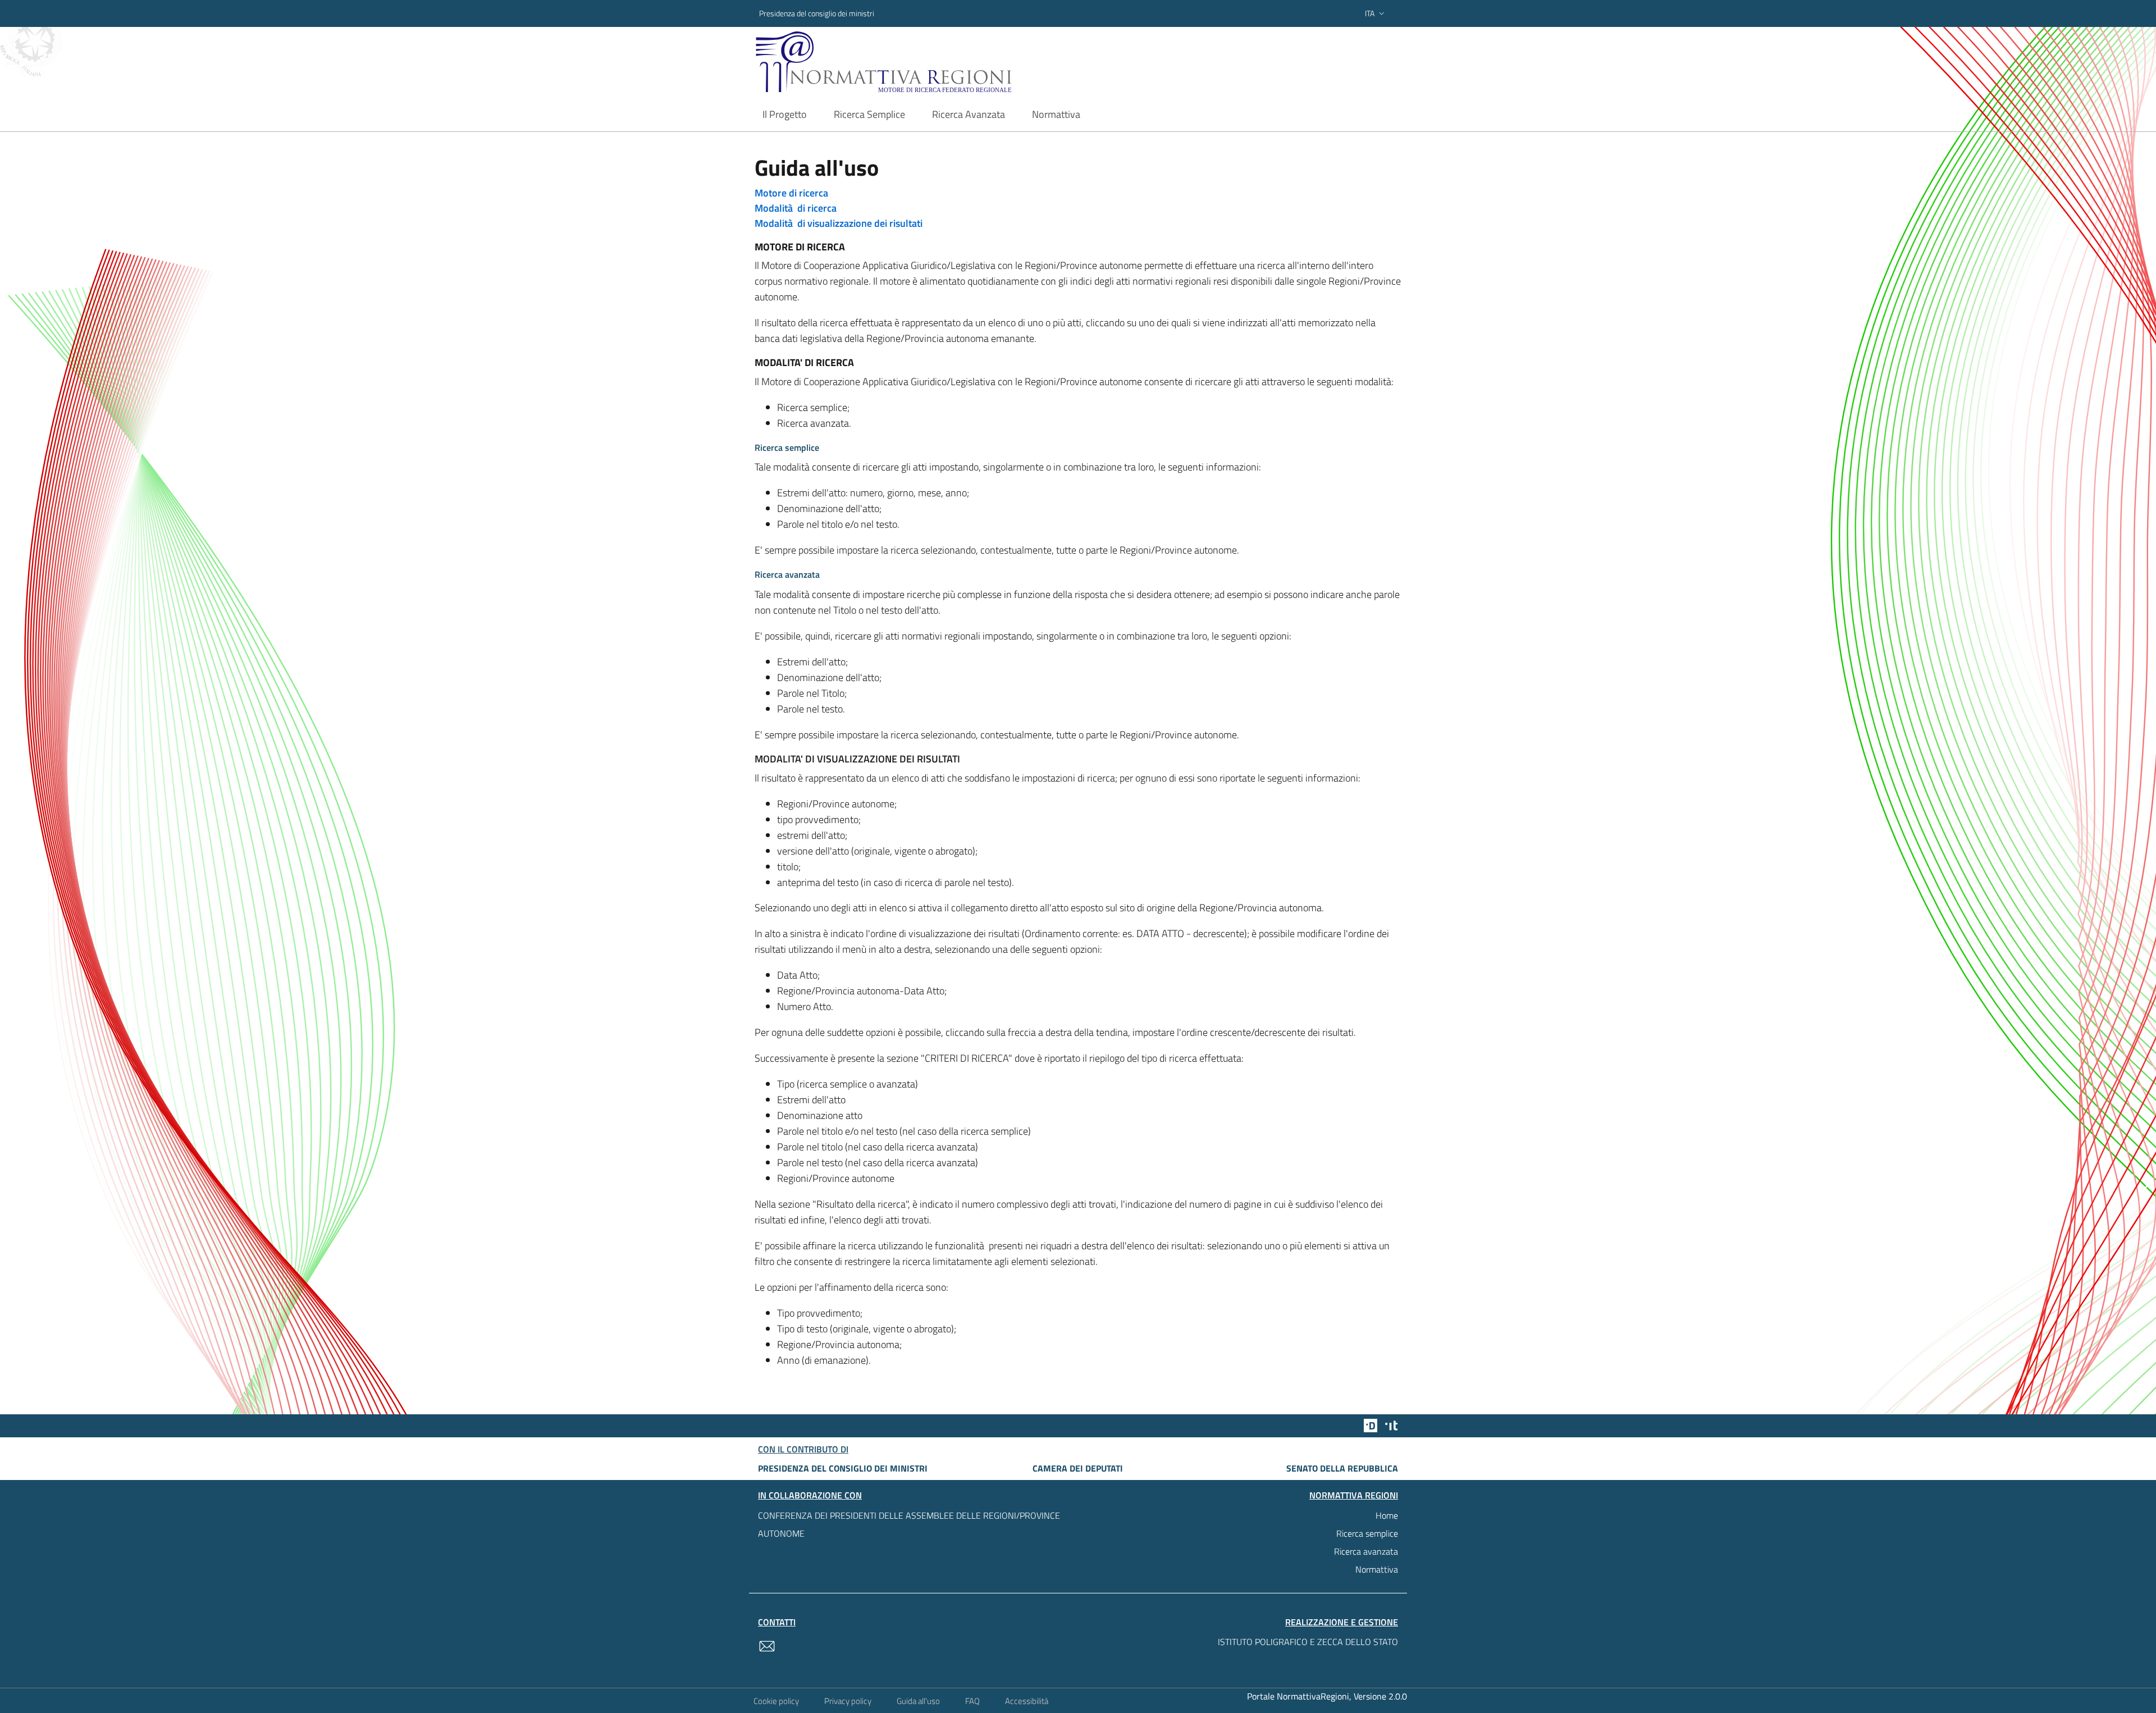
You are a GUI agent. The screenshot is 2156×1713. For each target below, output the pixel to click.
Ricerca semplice (1367, 1533)
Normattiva (1377, 1569)
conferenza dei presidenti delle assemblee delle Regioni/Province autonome (909, 1524)
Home (1387, 1515)
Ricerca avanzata (1366, 1551)
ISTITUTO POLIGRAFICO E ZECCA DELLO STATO (1308, 1642)
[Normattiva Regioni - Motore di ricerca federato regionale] (915, 62)
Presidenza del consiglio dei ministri (817, 13)
